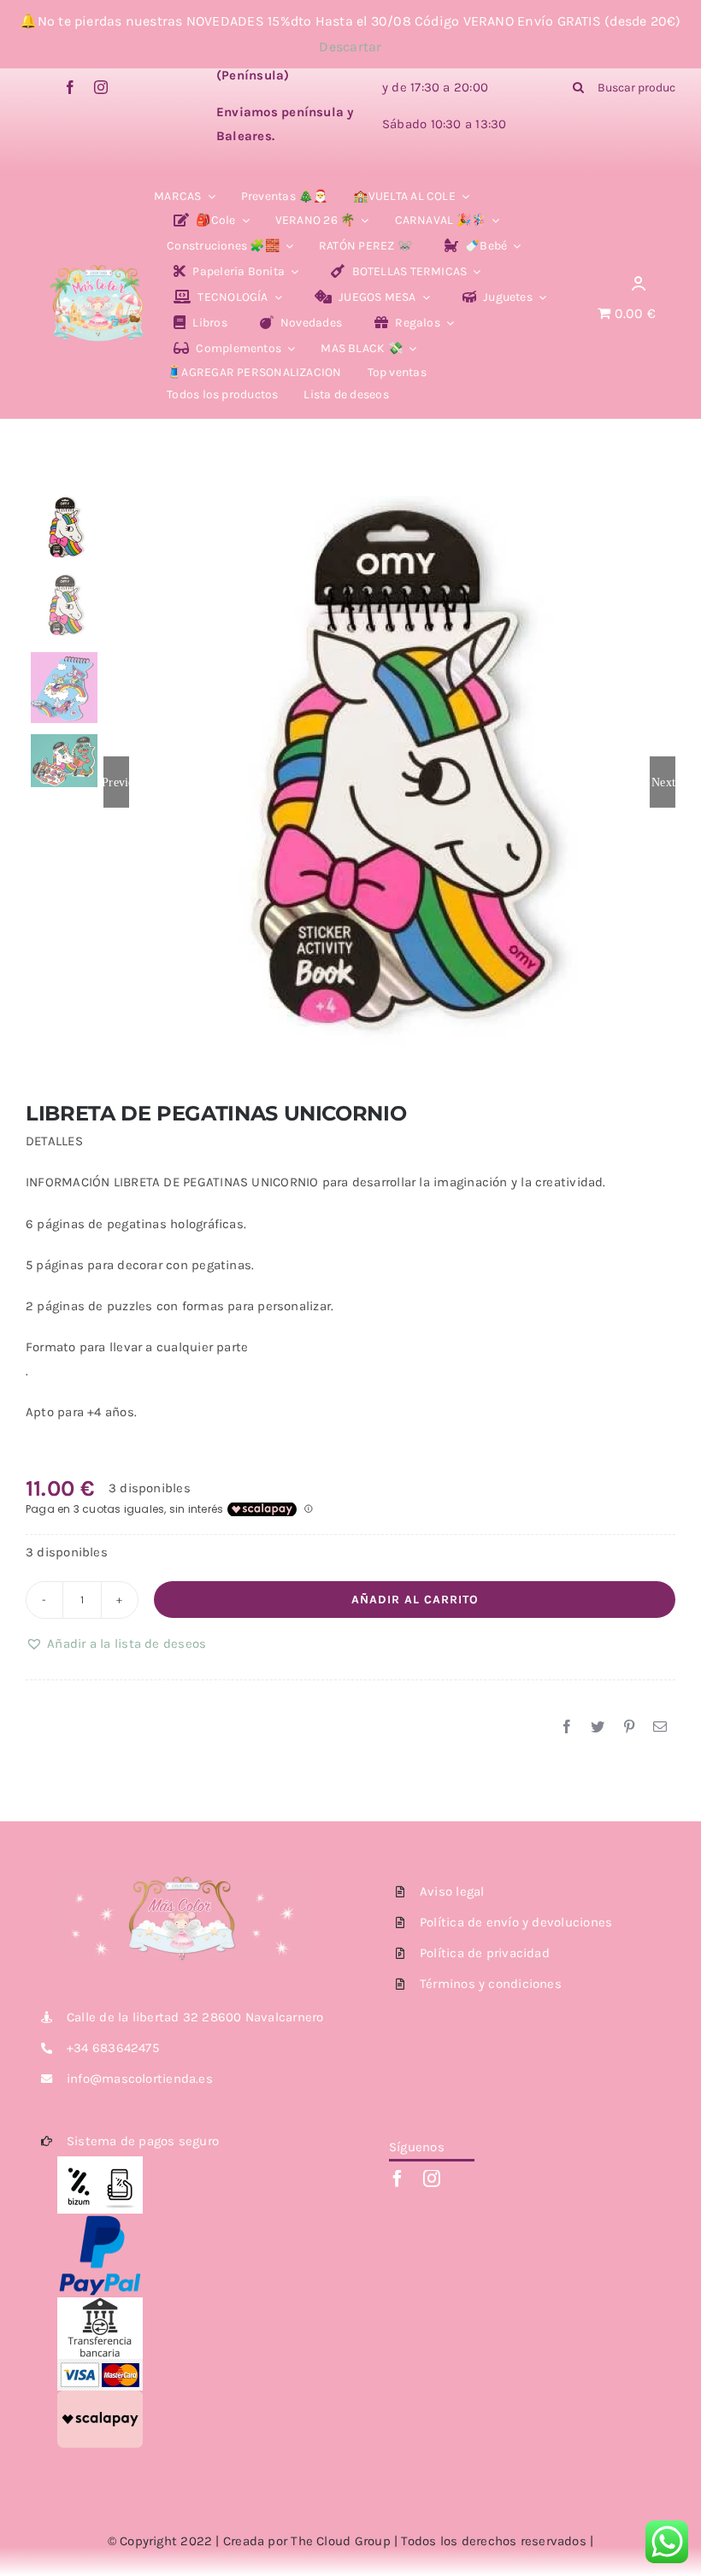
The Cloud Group (340, 2541)
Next (663, 782)
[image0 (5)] (98, 256)
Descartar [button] (350, 47)
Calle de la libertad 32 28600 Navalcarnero (195, 2017)
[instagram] (101, 87)
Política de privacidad (485, 1953)
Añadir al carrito (415, 1600)
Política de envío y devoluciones (516, 1922)
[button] (116, 1644)
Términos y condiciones (491, 1984)
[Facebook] (567, 1727)
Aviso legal (452, 1891)
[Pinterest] (629, 1727)
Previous (116, 782)
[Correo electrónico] (660, 1727)
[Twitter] (598, 1727)
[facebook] (70, 87)
